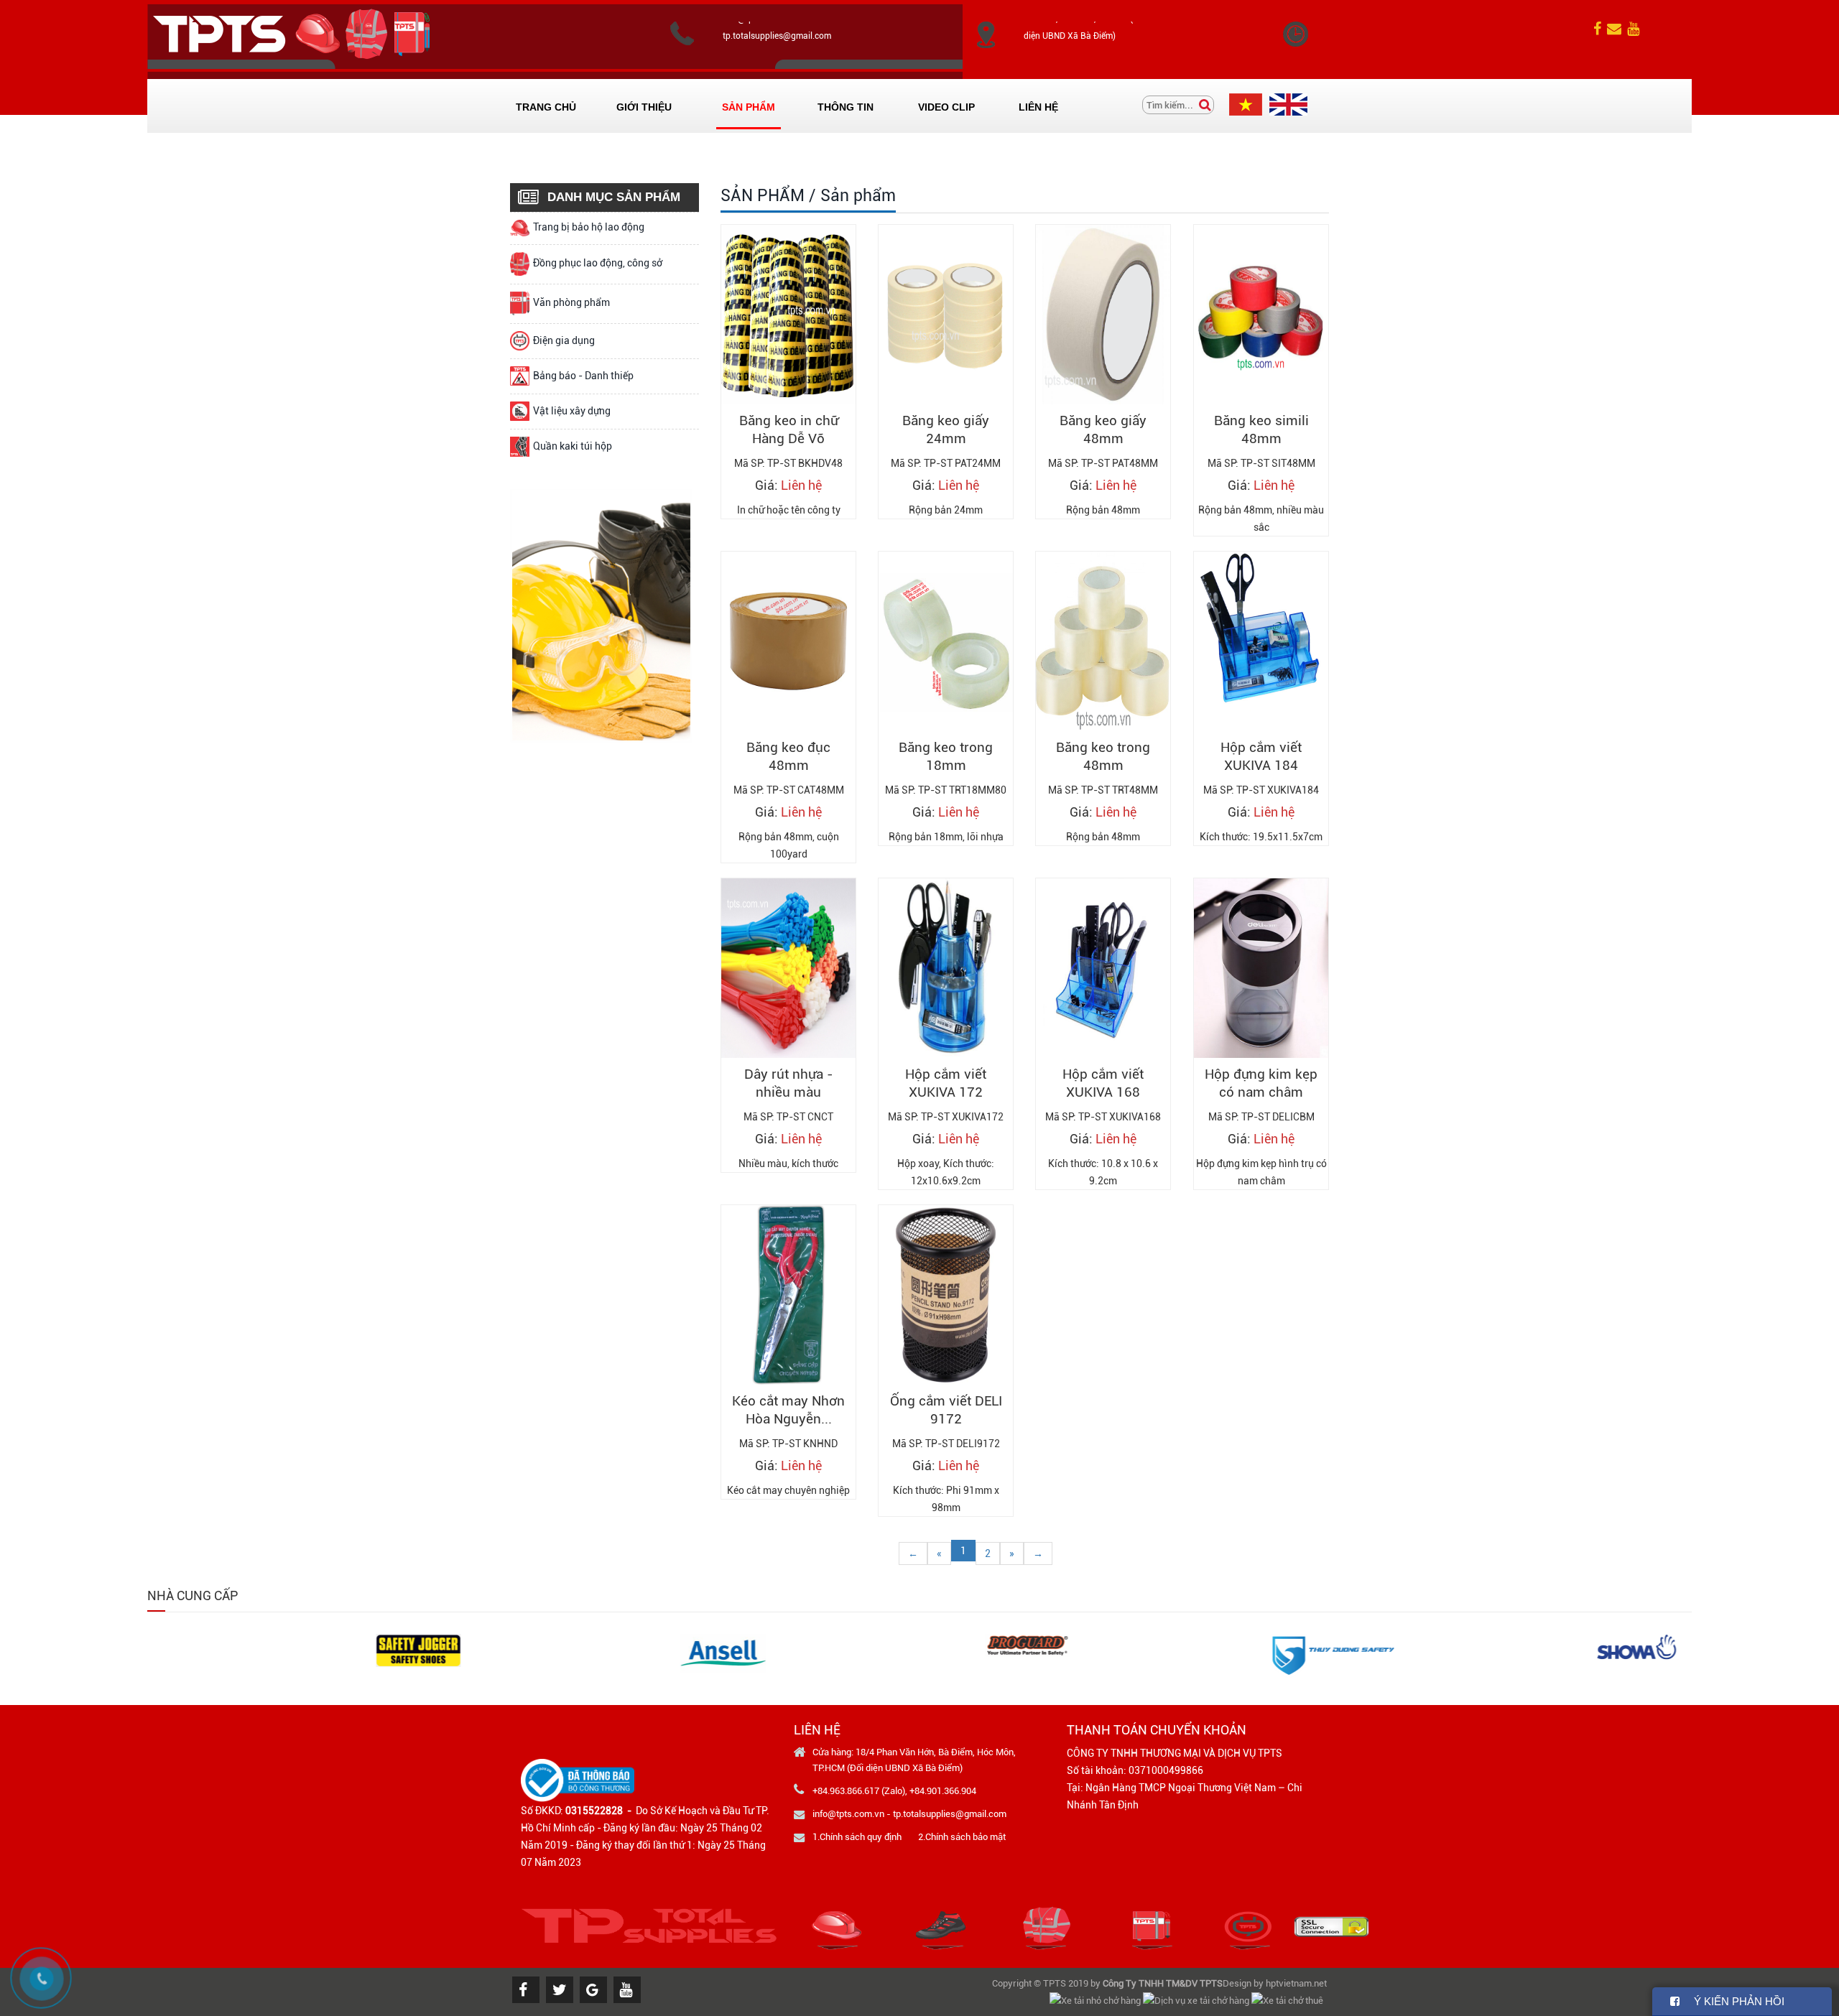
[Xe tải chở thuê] (1288, 2000)
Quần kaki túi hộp (573, 446)
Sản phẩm (749, 107)
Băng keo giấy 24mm (946, 429)
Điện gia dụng (564, 340)
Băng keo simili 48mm (1261, 429)
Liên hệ (1038, 107)
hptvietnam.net (1296, 1983)
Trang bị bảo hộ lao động (589, 227)
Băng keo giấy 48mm (1103, 429)
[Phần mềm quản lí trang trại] (1327, 2000)
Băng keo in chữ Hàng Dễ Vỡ (788, 429)
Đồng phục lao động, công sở (598, 263)
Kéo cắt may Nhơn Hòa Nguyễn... (788, 1410)
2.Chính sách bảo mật (962, 1837)
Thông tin (846, 107)
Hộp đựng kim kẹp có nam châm (1261, 1083)
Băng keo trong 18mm (946, 756)
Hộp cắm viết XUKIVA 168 (1103, 1083)
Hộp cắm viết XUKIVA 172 (946, 1083)
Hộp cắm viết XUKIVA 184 (1261, 756)
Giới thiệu (644, 107)
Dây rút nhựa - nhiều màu (788, 1083)
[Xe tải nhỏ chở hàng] (1096, 2000)
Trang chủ (546, 107)
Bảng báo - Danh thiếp (583, 376)
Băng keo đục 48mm (788, 756)
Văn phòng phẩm (571, 302)
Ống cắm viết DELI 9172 (946, 1410)
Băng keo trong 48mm (1103, 756)
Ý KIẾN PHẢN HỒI (1732, 2001)
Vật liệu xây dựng (572, 411)
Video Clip (946, 107)
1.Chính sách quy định (857, 1837)
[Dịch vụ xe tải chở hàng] (1197, 2000)
